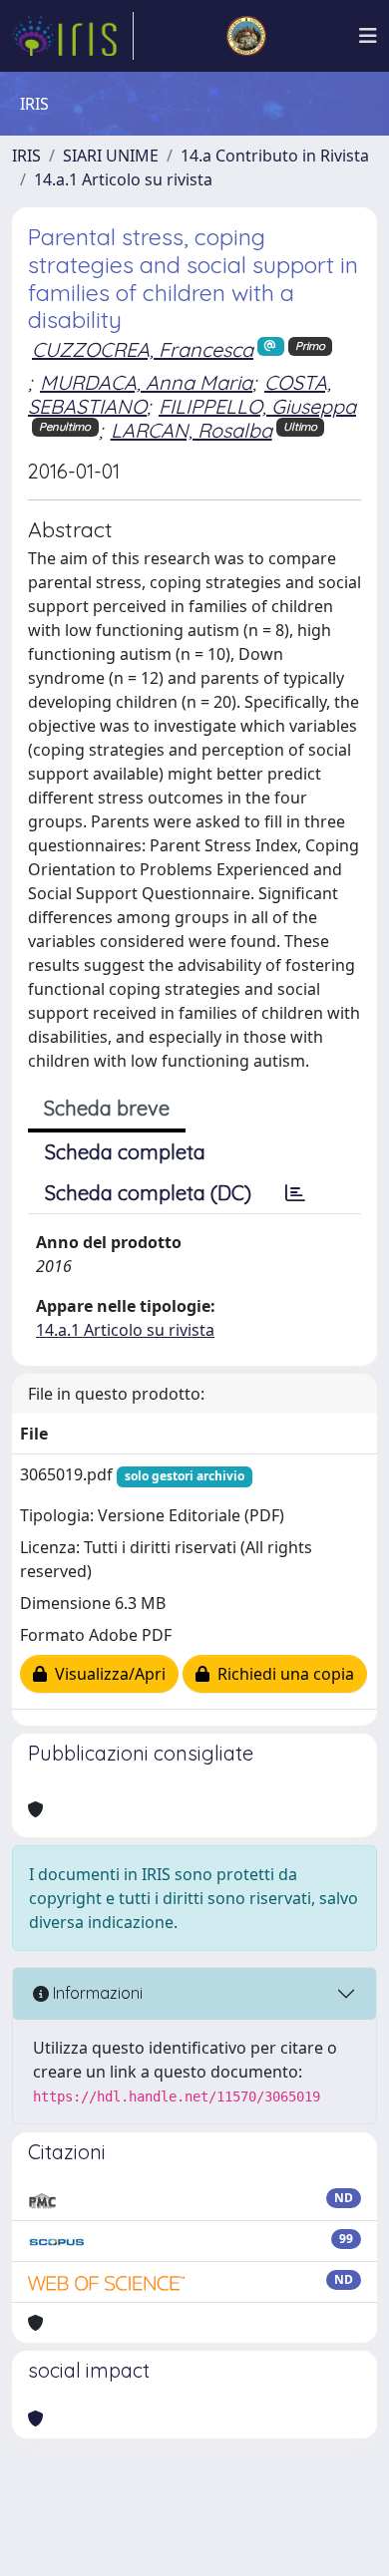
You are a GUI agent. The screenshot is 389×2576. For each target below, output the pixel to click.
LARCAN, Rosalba (192, 430)
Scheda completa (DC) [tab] (148, 1193)
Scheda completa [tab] (125, 1152)
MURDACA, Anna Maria (146, 382)
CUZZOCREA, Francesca (143, 349)
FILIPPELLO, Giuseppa (257, 406)
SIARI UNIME (111, 156)
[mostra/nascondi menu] (368, 36)
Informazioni (96, 1993)
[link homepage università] (246, 36)
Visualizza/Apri (106, 1674)
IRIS (26, 156)
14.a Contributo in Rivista (275, 156)
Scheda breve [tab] (107, 1108)
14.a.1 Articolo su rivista (123, 179)
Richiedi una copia (282, 1674)
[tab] (295, 1193)
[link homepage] (73, 36)
